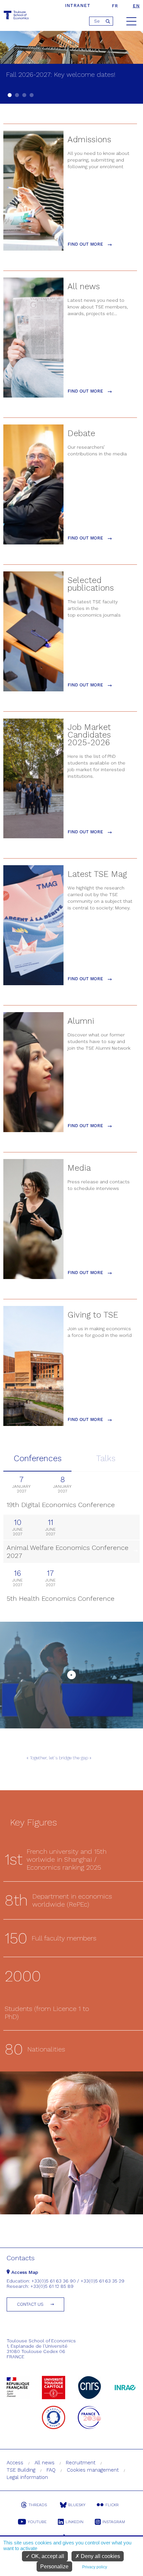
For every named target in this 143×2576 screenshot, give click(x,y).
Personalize (54, 2567)
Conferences (38, 1458)
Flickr (112, 2505)
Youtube (37, 2522)
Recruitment (81, 2463)
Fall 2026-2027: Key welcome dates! (61, 74)
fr (115, 6)
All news (45, 2463)
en (136, 6)
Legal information (27, 2477)
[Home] (17, 16)
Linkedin (74, 2522)
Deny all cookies (100, 2556)
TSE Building (21, 2470)
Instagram (114, 2522)
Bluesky (77, 2505)
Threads (38, 2505)
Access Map (24, 2272)
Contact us (30, 2304)
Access (15, 2463)
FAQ (51, 2470)
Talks (106, 1458)
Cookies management (93, 2470)
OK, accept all (47, 2556)
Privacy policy (95, 2567)
